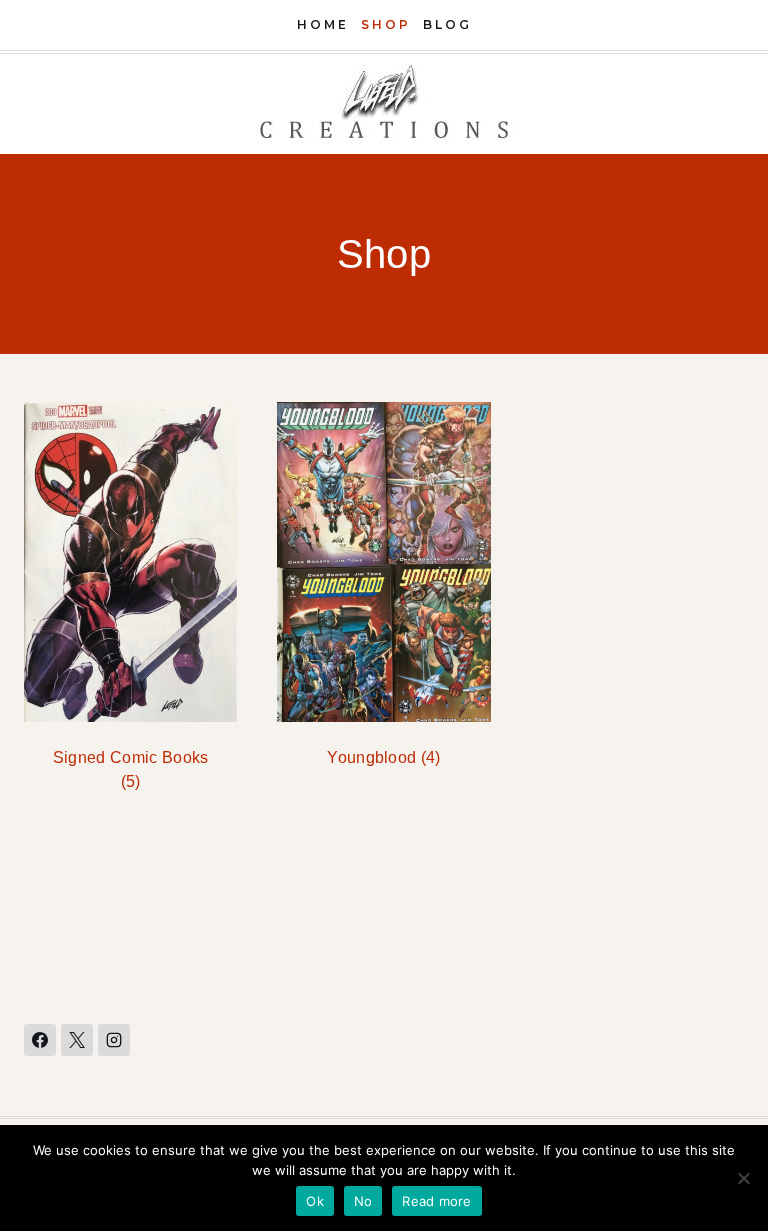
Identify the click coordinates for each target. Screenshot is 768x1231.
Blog (447, 24)
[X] (77, 1040)
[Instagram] (114, 1040)
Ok (315, 1201)
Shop (386, 24)
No (363, 1201)
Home (323, 24)
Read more (436, 1201)
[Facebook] (40, 1040)
